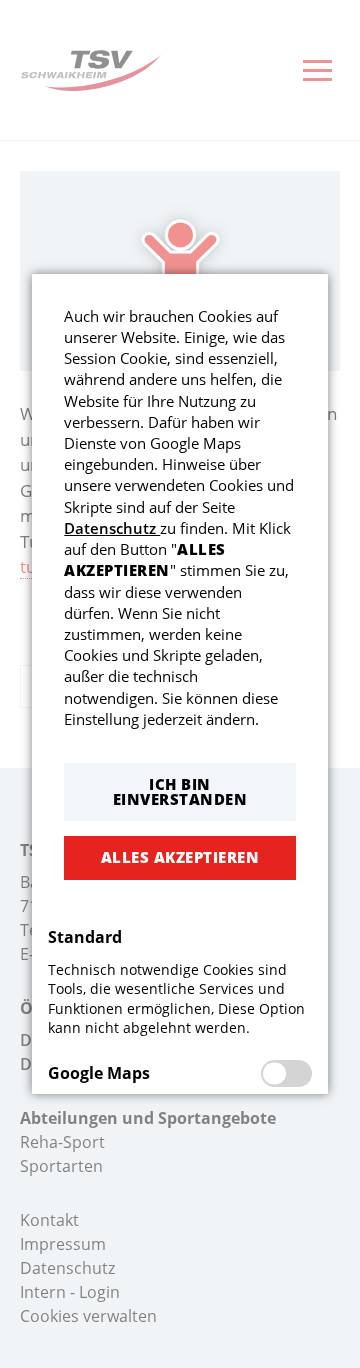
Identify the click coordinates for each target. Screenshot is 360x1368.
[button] (180, 792)
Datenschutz (112, 528)
